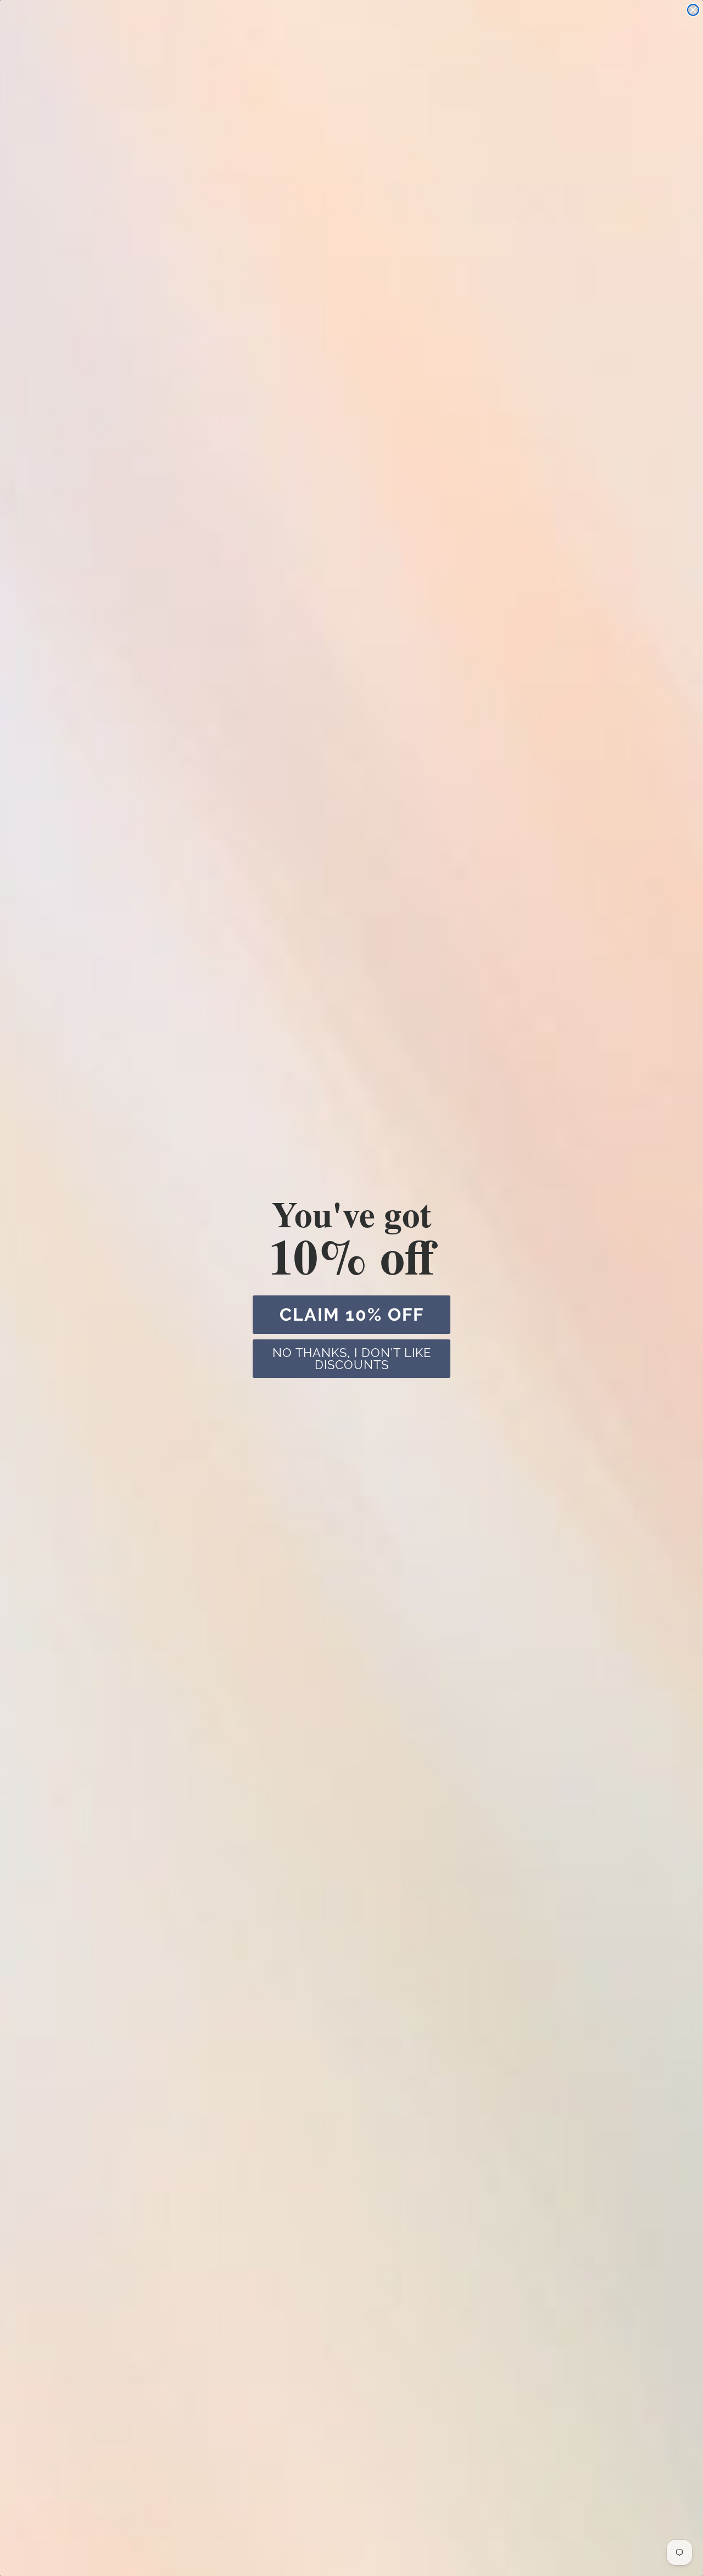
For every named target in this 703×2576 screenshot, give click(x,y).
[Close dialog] (693, 10)
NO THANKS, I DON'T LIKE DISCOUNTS (352, 1359)
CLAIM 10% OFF (352, 1314)
